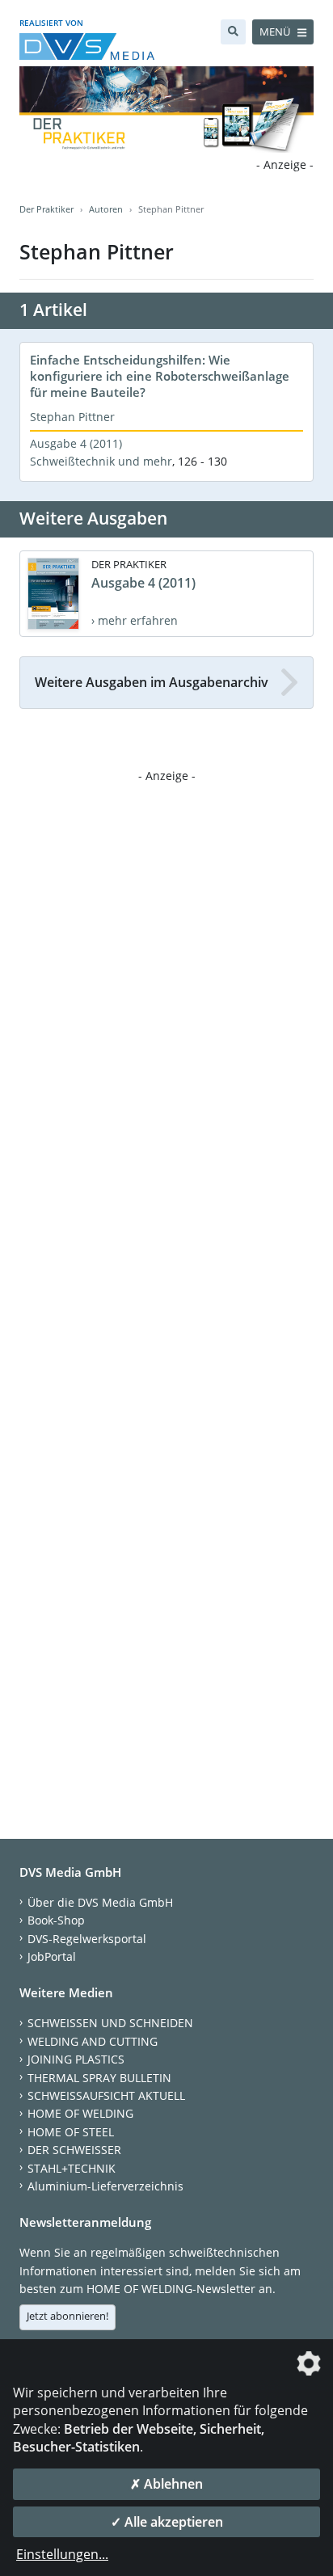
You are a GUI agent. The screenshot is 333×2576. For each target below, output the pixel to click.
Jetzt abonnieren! (67, 2316)
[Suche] (233, 32)
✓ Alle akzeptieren (167, 2522)
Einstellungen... (62, 2554)
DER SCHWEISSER (74, 2150)
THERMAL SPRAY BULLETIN (99, 2078)
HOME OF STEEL (71, 2132)
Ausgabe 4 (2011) (76, 443)
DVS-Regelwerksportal (87, 1939)
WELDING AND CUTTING (93, 2041)
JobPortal (52, 1956)
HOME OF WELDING (80, 2113)
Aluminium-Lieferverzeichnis (105, 2186)
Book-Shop (56, 1920)
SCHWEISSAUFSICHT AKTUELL (106, 2095)
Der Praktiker (46, 209)
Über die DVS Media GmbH (100, 1902)
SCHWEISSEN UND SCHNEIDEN (110, 2023)
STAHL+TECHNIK (72, 2168)
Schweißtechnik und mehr (101, 461)
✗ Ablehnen (166, 2484)
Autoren (106, 209)
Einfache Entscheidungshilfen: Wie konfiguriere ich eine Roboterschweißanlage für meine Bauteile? (160, 376)
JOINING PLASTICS (76, 2059)
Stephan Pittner (72, 417)
